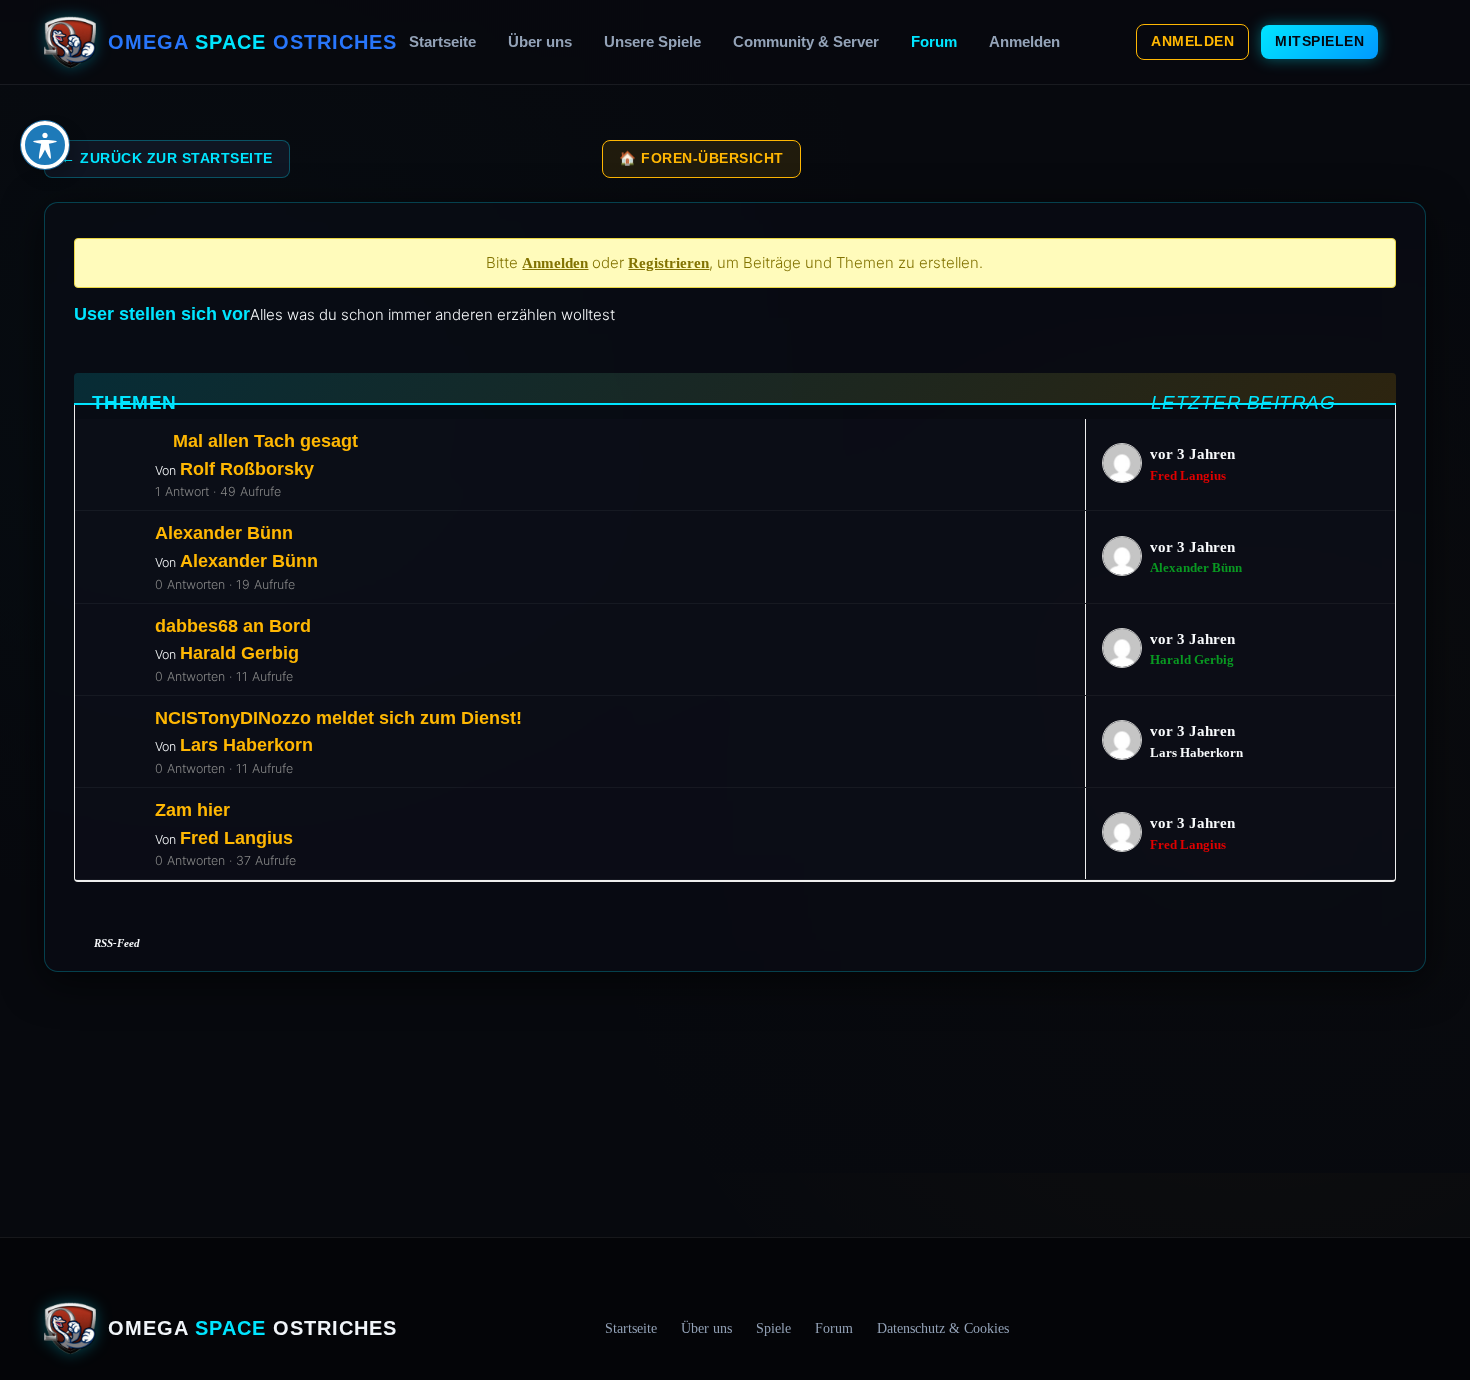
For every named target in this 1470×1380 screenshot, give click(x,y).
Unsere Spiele (652, 41)
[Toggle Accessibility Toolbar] (45, 145)
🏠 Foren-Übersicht (701, 158)
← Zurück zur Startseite (167, 158)
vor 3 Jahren (1192, 454)
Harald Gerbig (239, 652)
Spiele (773, 1328)
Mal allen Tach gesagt (265, 440)
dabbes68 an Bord (233, 625)
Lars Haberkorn (246, 744)
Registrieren (668, 263)
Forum (934, 41)
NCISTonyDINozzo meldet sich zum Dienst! (338, 717)
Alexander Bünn (224, 532)
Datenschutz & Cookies (943, 1328)
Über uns (540, 41)
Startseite (442, 41)
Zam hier (192, 809)
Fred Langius (1188, 476)
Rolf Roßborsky (247, 468)
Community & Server (806, 41)
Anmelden (1024, 41)
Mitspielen (1319, 41)
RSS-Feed (117, 943)
